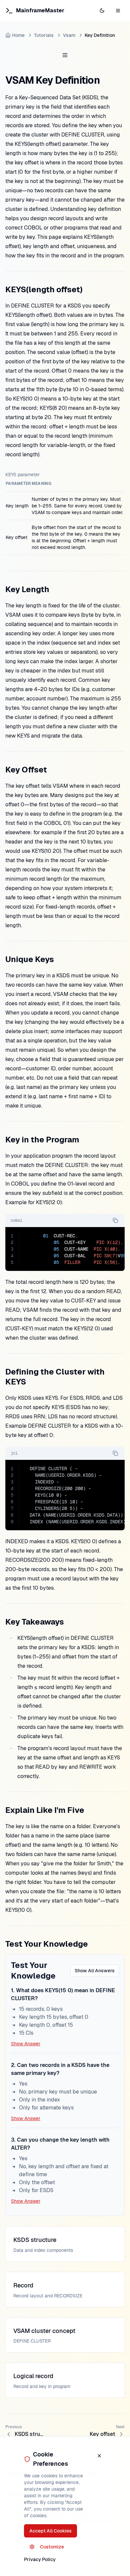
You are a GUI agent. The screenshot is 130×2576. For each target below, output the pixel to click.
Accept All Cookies (50, 2531)
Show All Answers (95, 1971)
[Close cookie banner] (99, 2456)
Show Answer (26, 2044)
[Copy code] (115, 1220)
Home (18, 35)
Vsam (69, 35)
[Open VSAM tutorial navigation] (65, 55)
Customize (52, 2547)
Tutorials (44, 35)
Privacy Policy (40, 2559)
